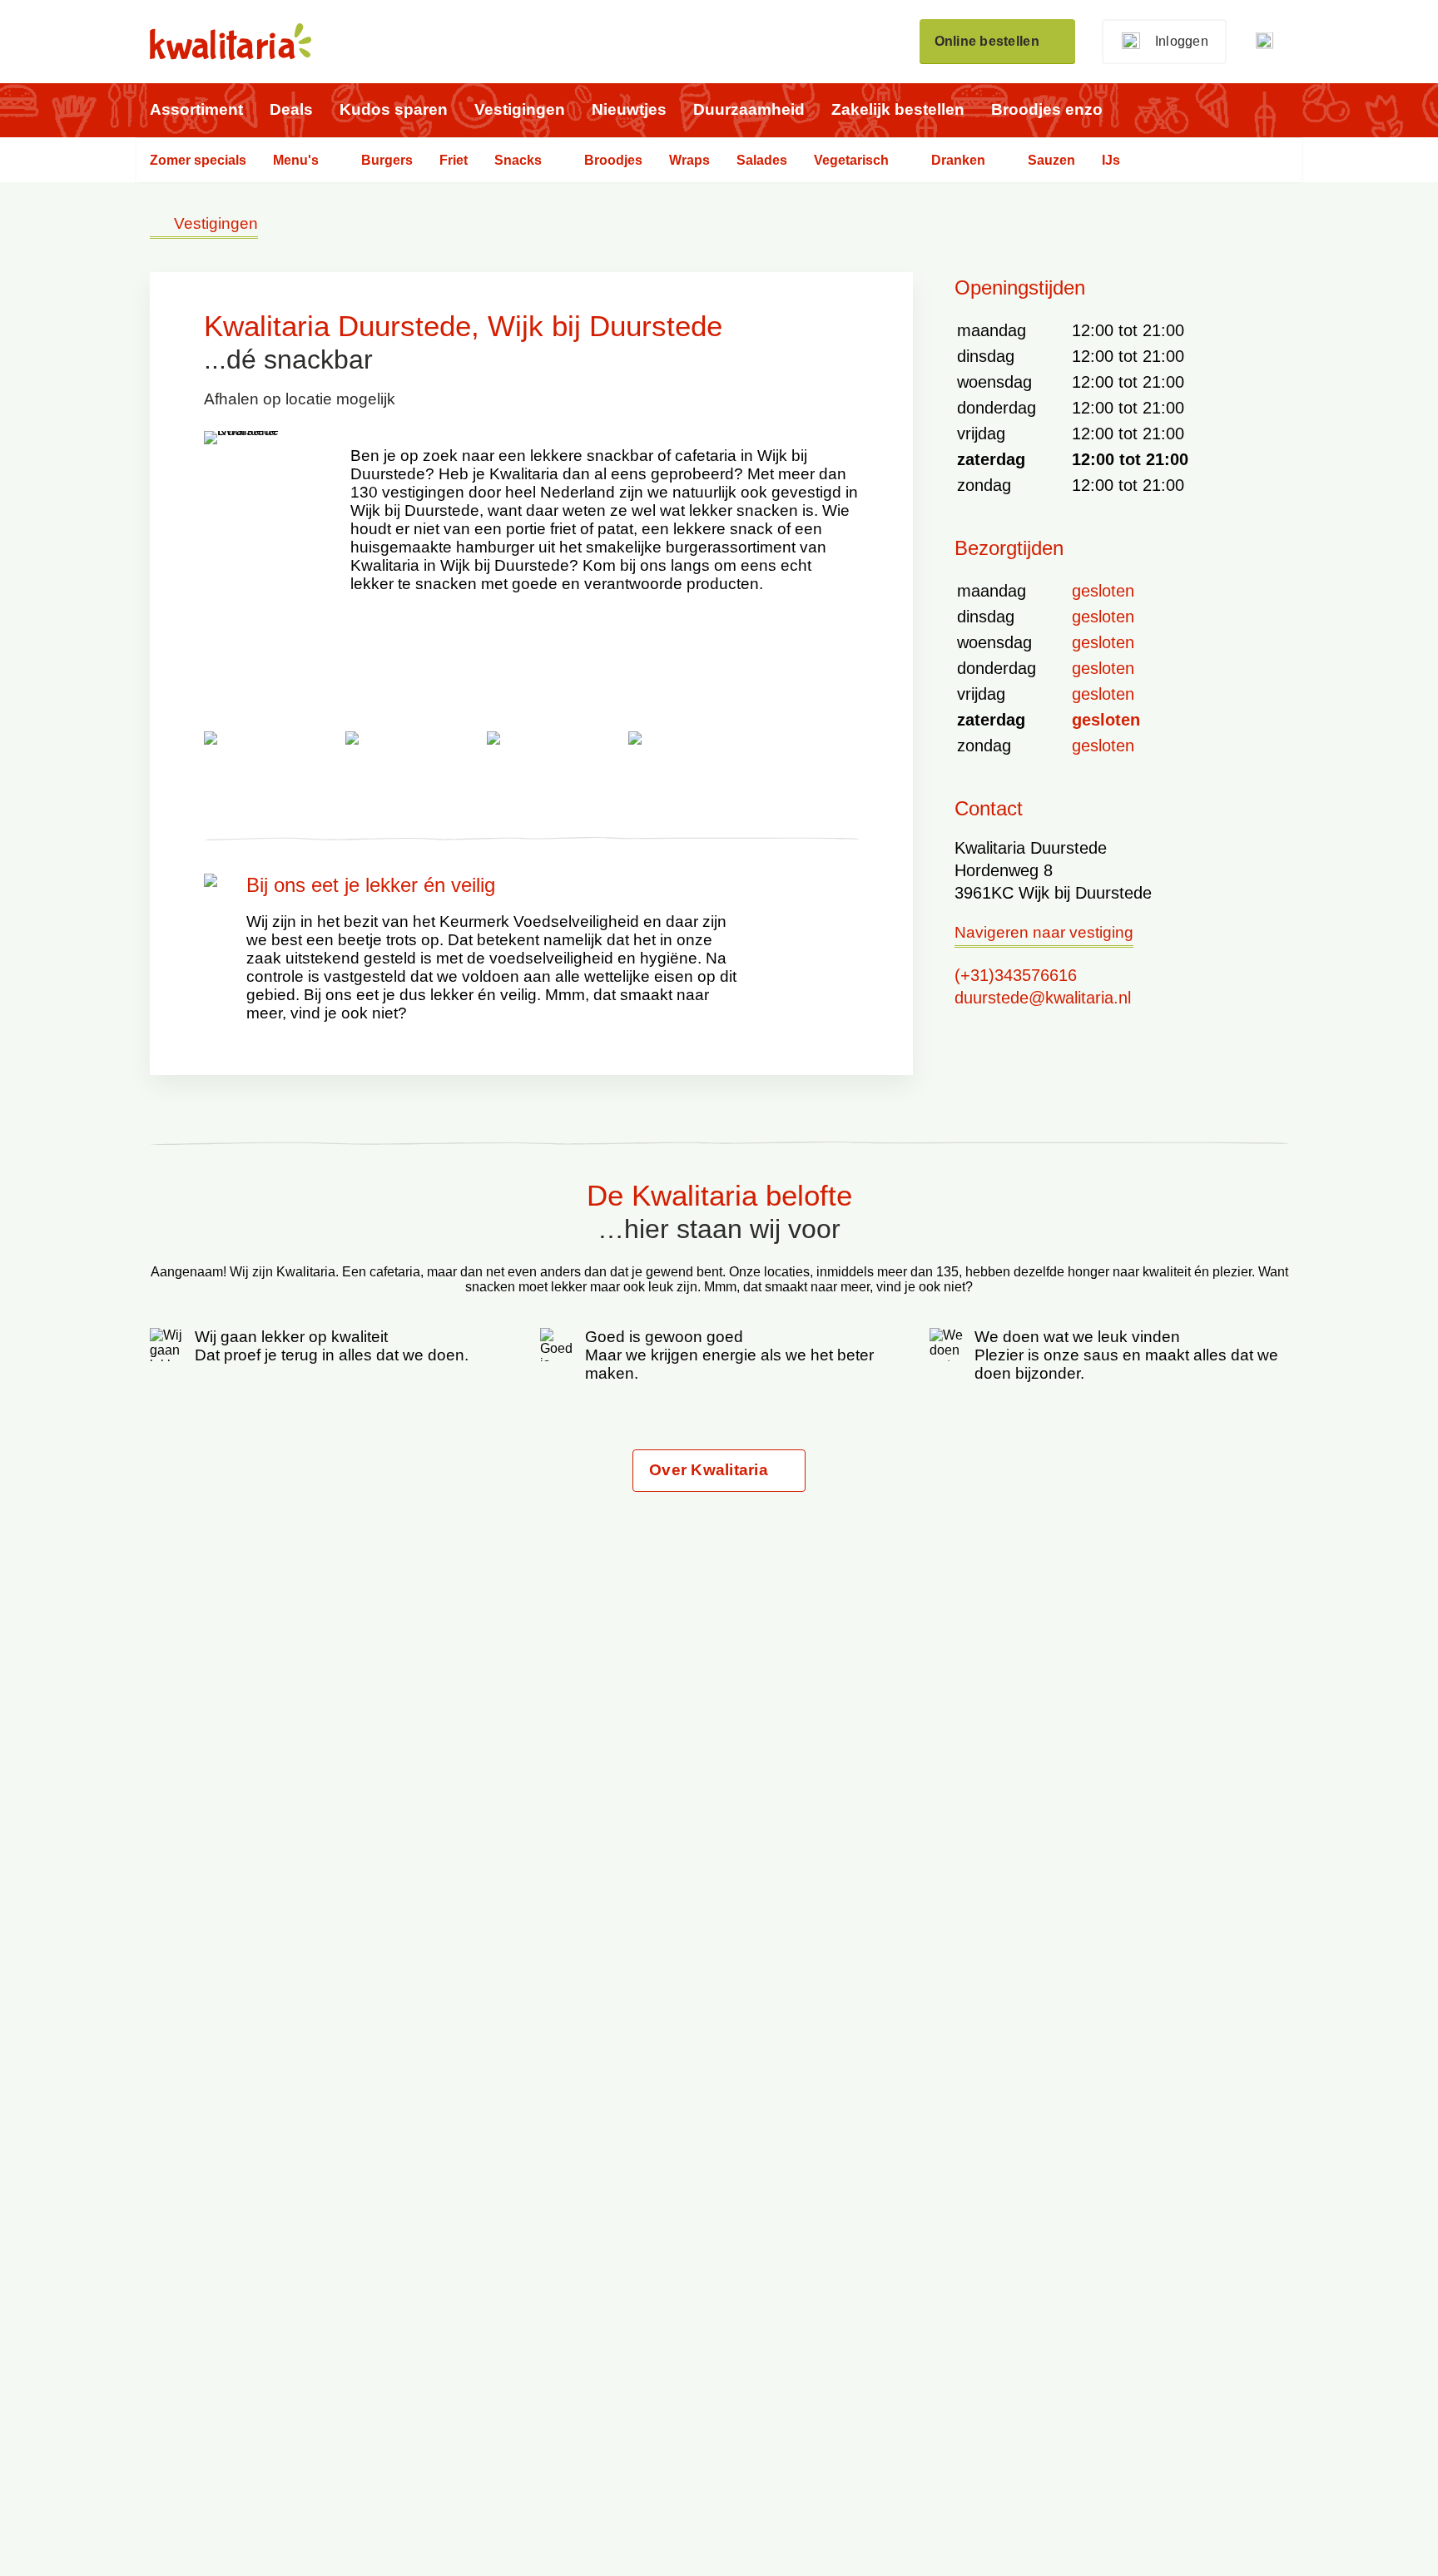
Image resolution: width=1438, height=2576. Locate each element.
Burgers (387, 160)
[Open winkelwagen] (1271, 42)
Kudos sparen (394, 109)
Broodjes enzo (1047, 109)
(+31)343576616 (1016, 975)
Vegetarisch (851, 160)
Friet (454, 160)
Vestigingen (520, 109)
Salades (762, 160)
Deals (291, 109)
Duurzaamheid (749, 109)
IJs (1111, 160)
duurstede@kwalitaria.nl (1043, 998)
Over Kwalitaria (709, 1470)
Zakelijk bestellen (898, 109)
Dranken (958, 160)
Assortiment (196, 109)
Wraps (689, 160)
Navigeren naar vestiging (1044, 933)
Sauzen (1051, 160)
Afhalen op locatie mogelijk (300, 399)
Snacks (518, 160)
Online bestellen (987, 41)
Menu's (296, 160)
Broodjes (613, 160)
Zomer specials (198, 160)
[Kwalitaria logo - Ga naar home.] (231, 42)
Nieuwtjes (629, 109)
